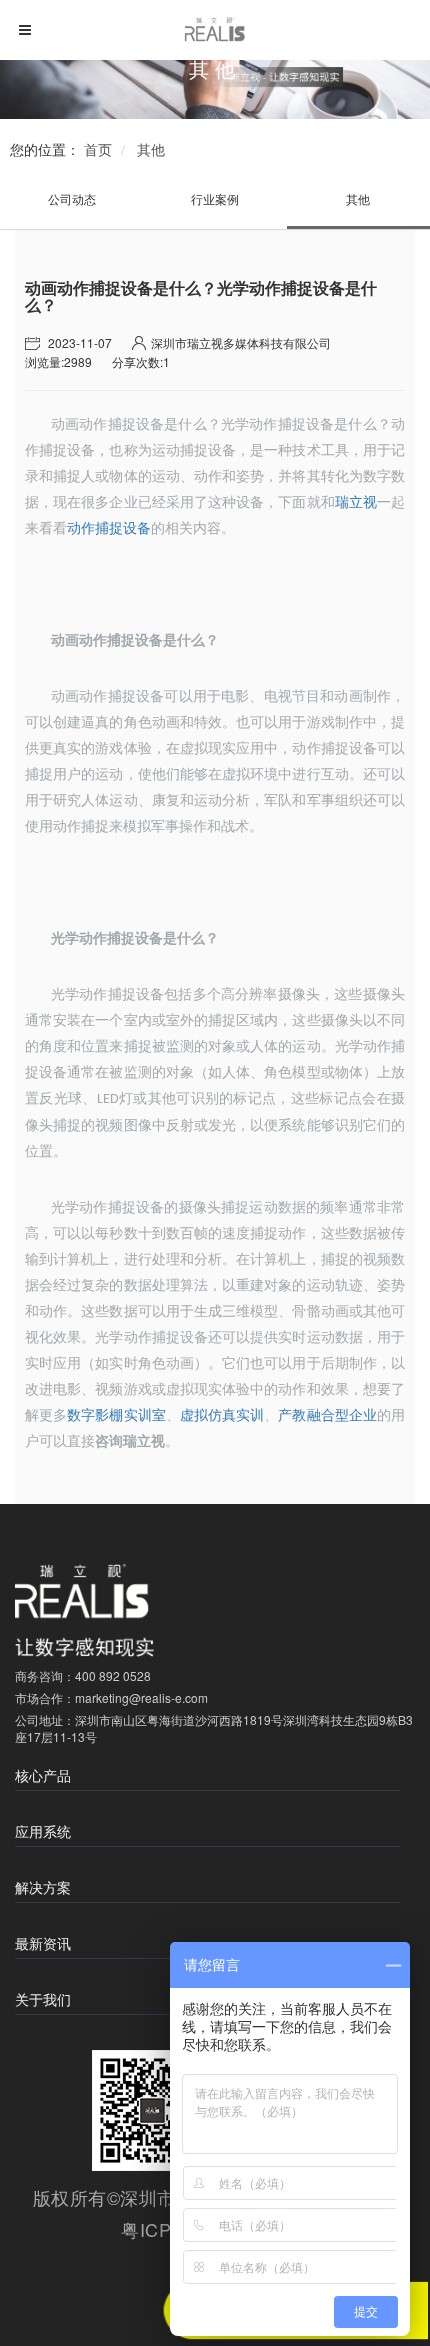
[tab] (71, 199)
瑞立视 (356, 502)
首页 (98, 149)
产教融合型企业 (327, 1415)
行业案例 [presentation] (215, 198)
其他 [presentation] (358, 198)
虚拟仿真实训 (222, 1415)
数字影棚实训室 (116, 1415)
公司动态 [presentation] (72, 198)
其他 (151, 149)
